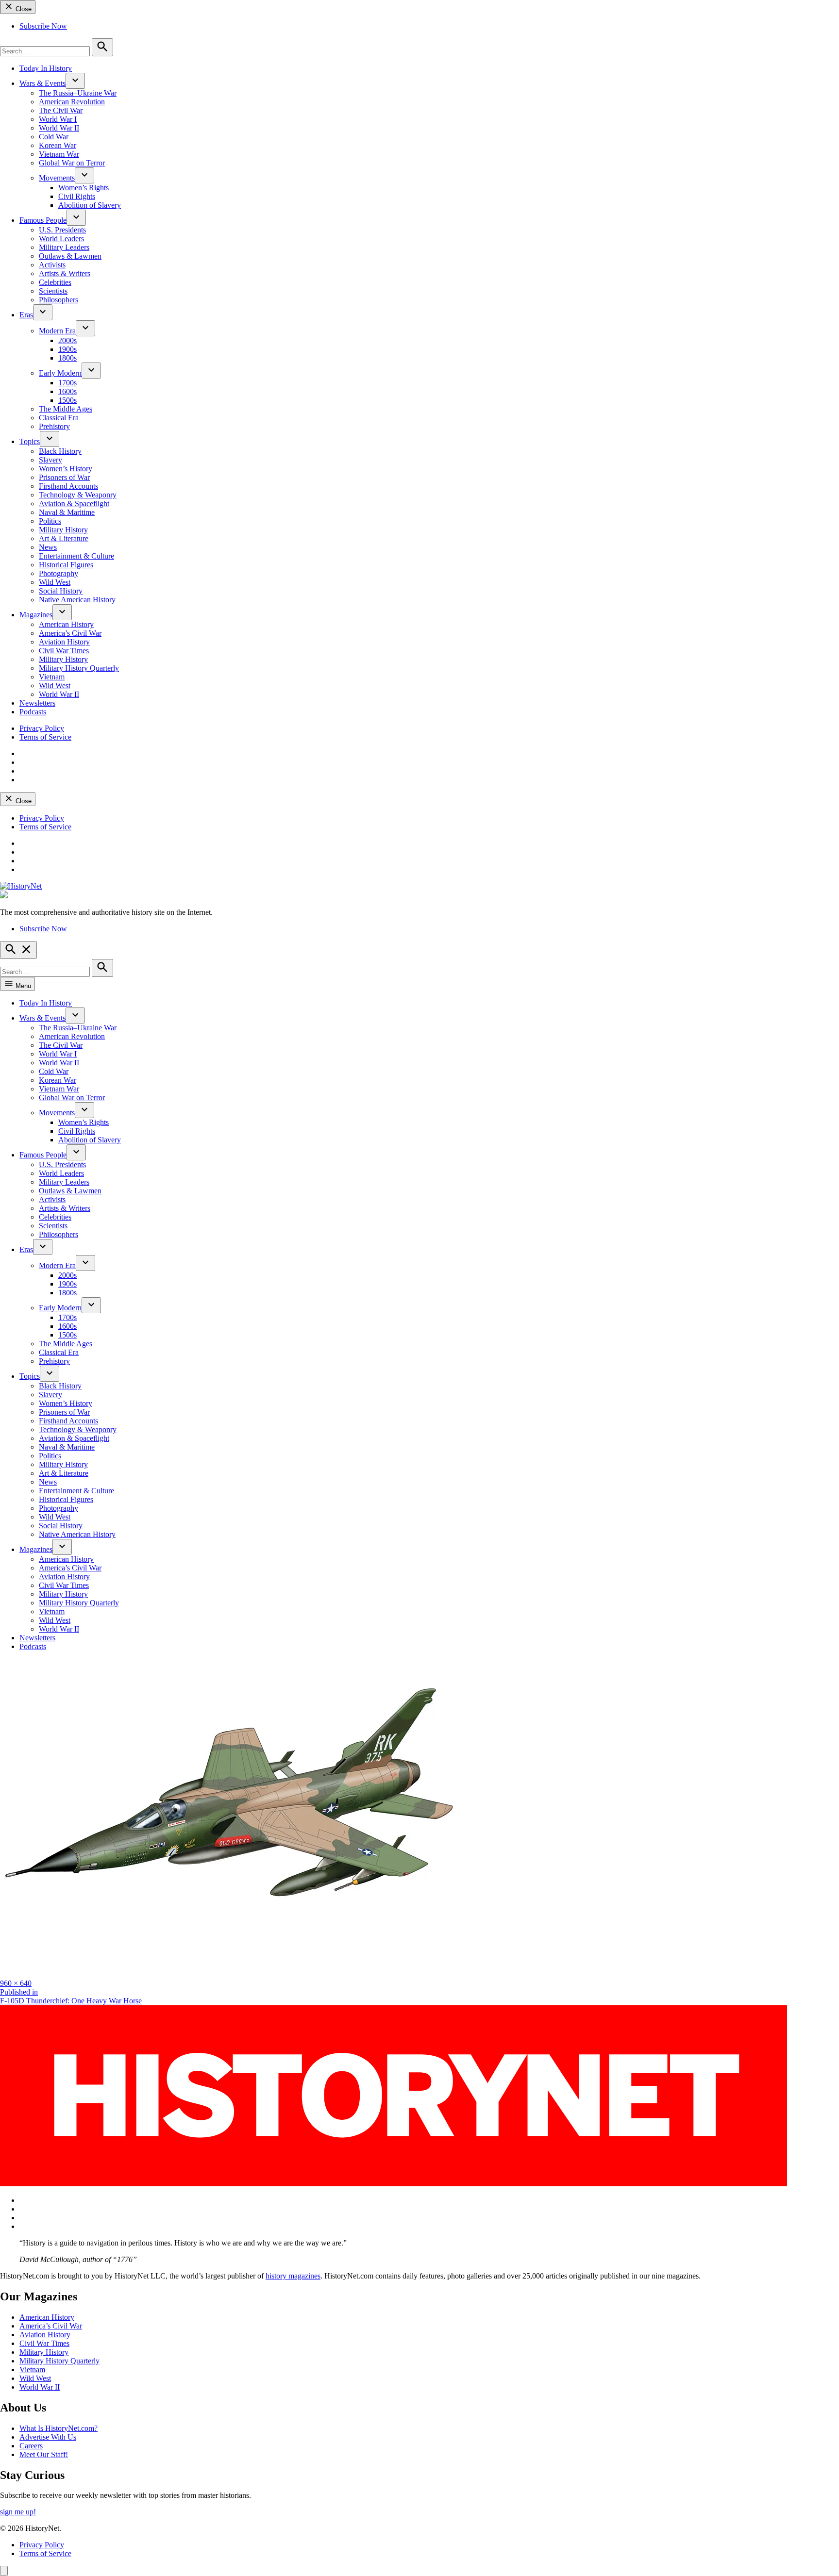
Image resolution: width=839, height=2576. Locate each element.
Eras (26, 315)
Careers (31, 2446)
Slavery (50, 460)
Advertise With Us (48, 2437)
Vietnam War (59, 154)
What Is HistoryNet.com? (59, 2428)
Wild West (55, 582)
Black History (60, 451)
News (48, 547)
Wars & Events (42, 83)
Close (23, 9)
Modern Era (57, 331)
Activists (52, 265)
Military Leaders (64, 247)
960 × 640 (16, 1983)
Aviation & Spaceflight (74, 504)
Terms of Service (45, 737)
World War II (59, 128)
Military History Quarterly (79, 668)
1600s (67, 391)
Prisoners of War (64, 477)
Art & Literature (64, 538)
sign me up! (18, 2512)
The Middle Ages (66, 409)
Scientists (53, 291)
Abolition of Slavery (90, 205)
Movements (57, 178)
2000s (67, 340)
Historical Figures (66, 565)
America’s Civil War (70, 633)
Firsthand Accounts (68, 486)
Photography (59, 573)
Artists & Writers (65, 273)
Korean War (58, 145)
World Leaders (61, 239)
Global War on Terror (72, 163)
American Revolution (72, 102)
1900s (67, 349)
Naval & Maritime (67, 512)
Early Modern (60, 373)
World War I (58, 119)
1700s (67, 383)
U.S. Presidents (62, 230)
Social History (61, 591)
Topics (30, 441)
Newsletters (37, 703)
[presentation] (75, 81)
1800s (67, 358)
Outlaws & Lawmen (70, 256)
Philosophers (59, 300)
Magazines (36, 615)
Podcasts (33, 712)
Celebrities (55, 282)
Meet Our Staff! (44, 2454)
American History (66, 624)
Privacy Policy (42, 728)
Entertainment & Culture (76, 556)
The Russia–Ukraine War (78, 93)
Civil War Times (64, 651)
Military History (63, 530)
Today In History (46, 68)
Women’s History (66, 469)
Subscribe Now (43, 26)
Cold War (54, 137)
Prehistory (54, 426)
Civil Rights (77, 196)
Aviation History (64, 642)
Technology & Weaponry (78, 495)
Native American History (77, 600)
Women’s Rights (84, 188)
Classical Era (59, 418)
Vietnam (52, 677)
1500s (67, 400)
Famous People (43, 220)
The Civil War (61, 110)
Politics (50, 521)
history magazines (293, 2276)
